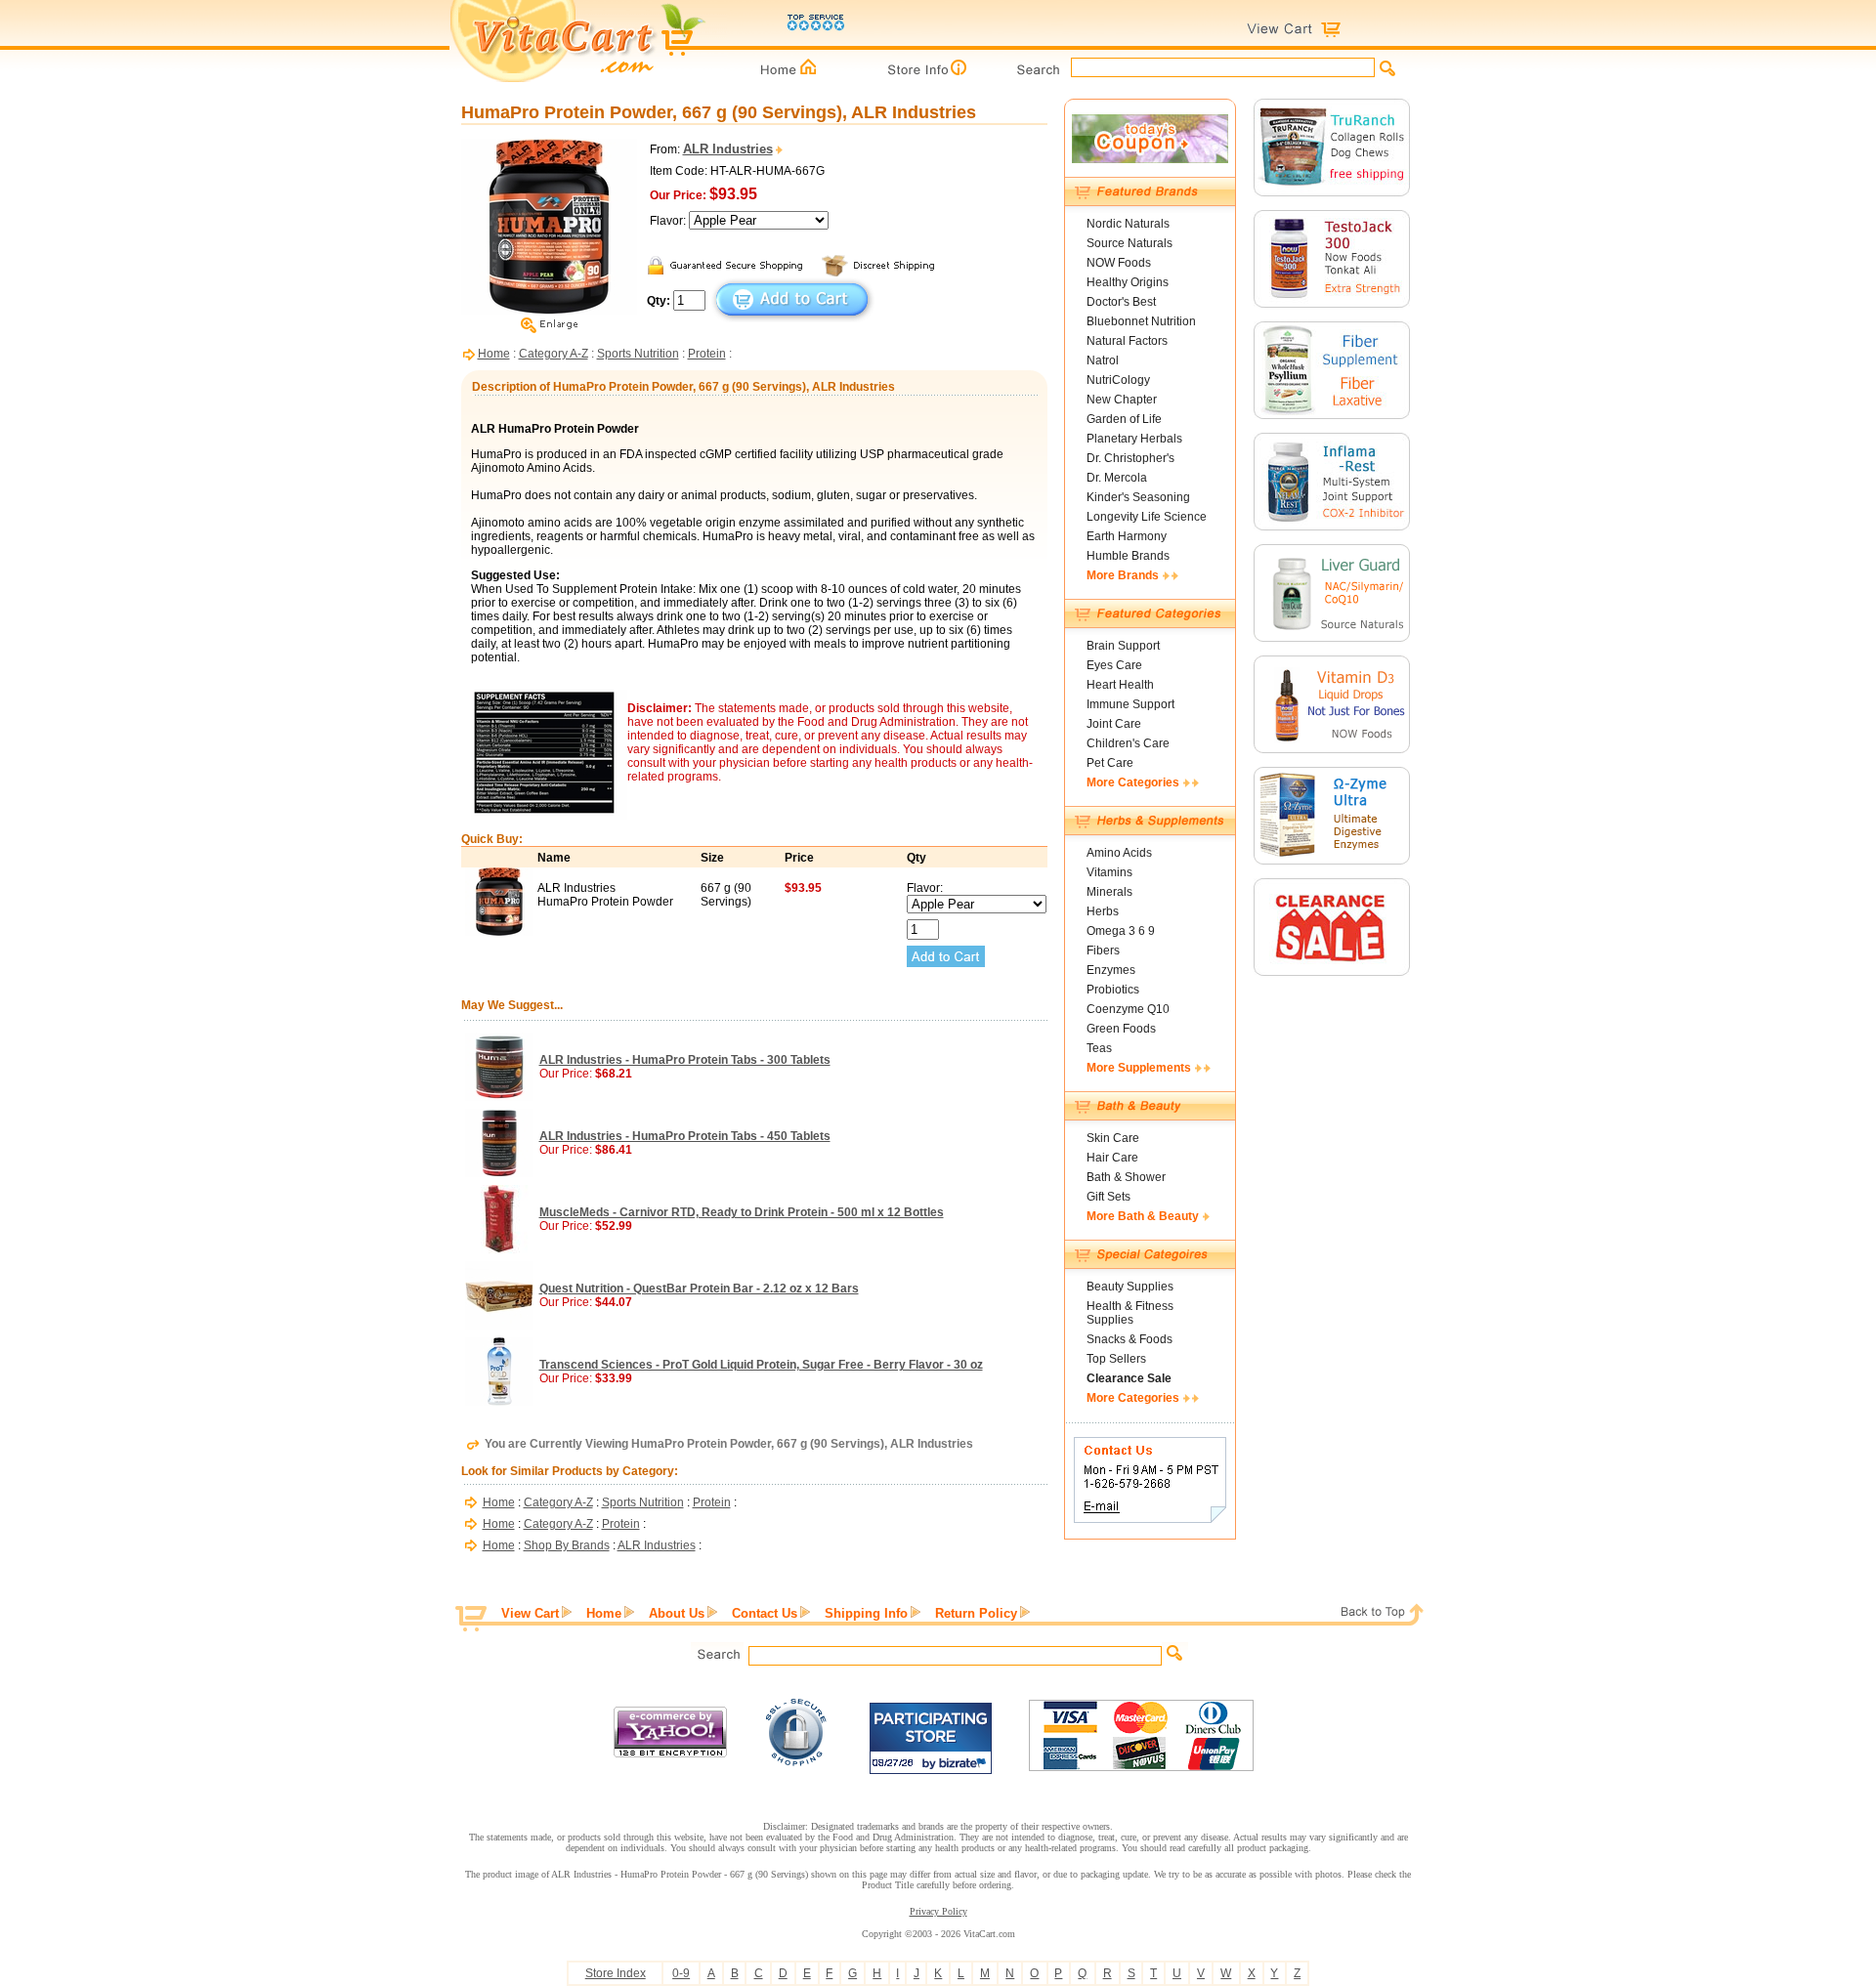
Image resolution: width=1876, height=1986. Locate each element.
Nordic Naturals (1128, 224)
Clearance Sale (1129, 1378)
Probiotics (1113, 990)
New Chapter (1122, 400)
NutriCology (1118, 380)
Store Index (616, 1973)
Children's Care (1128, 743)
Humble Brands (1128, 556)
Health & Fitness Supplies (1130, 1313)
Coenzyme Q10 (1128, 1009)
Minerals (1109, 892)
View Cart (530, 1613)
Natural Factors (1127, 341)
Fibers (1103, 951)
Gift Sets (1109, 1197)
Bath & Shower (1126, 1177)
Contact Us (765, 1613)
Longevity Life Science (1147, 517)
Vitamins (1109, 872)
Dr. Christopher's (1130, 458)
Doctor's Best (1121, 302)
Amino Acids (1119, 853)
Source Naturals (1130, 243)
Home (494, 354)
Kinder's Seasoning (1138, 497)
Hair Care (1112, 1158)
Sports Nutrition (638, 354)
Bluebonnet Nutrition (1141, 321)
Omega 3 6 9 (1121, 931)
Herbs (1103, 911)
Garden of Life (1124, 419)
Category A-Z (554, 354)
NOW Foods (1119, 263)
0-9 (681, 1973)
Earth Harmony (1127, 536)
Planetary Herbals (1134, 439)
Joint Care (1114, 724)
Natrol (1103, 360)
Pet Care (1110, 763)
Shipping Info (866, 1613)
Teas (1099, 1048)
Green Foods (1121, 1029)
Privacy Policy (938, 1911)
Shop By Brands (567, 1545)
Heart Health (1120, 685)
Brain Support (1123, 646)
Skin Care (1113, 1138)
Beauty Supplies (1130, 1287)
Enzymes (1111, 970)
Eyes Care (1114, 665)
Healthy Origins (1128, 282)
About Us (677, 1613)
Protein (707, 354)
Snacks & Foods (1130, 1339)
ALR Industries (657, 1545)
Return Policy (976, 1613)
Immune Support (1130, 704)
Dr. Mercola (1117, 478)
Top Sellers (1116, 1359)
